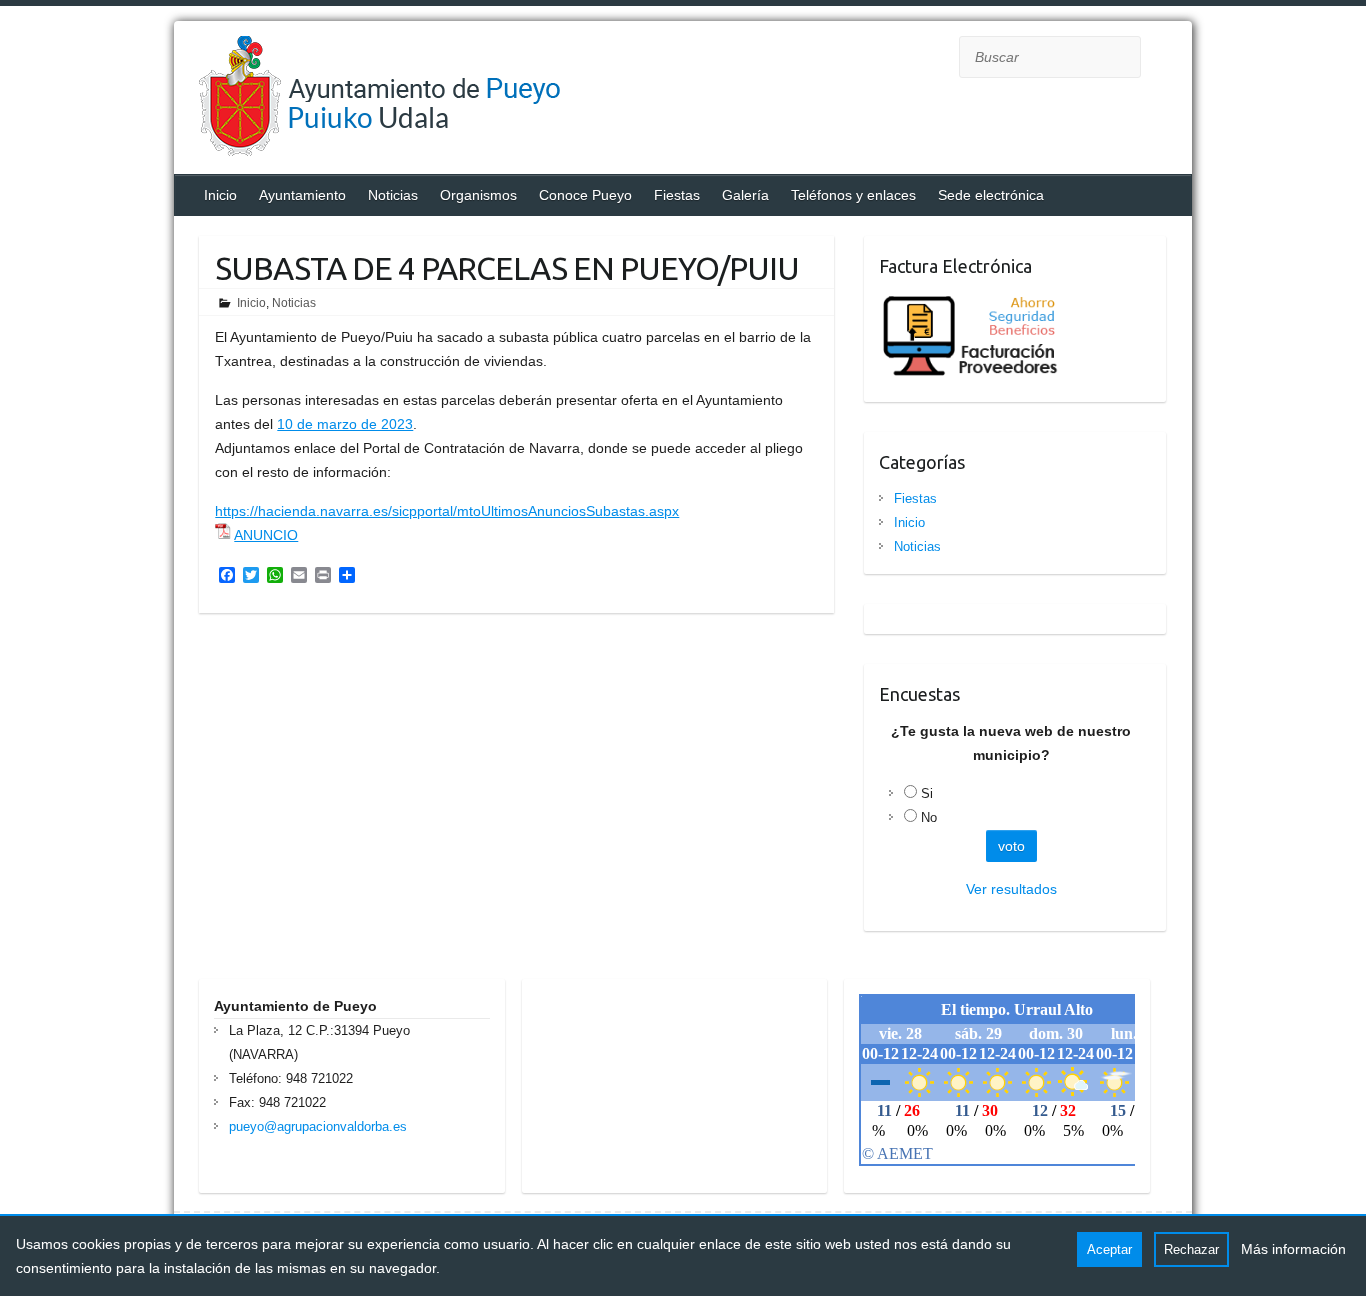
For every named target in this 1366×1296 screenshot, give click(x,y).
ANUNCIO (266, 535)
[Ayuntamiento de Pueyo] (398, 100)
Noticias (393, 195)
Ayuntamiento (302, 195)
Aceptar (1109, 1249)
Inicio (220, 195)
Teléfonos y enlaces (853, 195)
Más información (1293, 1249)
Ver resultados (1011, 889)
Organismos (478, 195)
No (929, 817)
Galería (745, 195)
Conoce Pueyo (585, 195)
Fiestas (677, 195)
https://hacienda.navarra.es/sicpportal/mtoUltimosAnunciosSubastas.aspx (447, 511)
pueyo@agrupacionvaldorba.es (318, 1126)
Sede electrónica (991, 195)
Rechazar (1191, 1249)
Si (927, 793)
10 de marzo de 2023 (345, 424)
